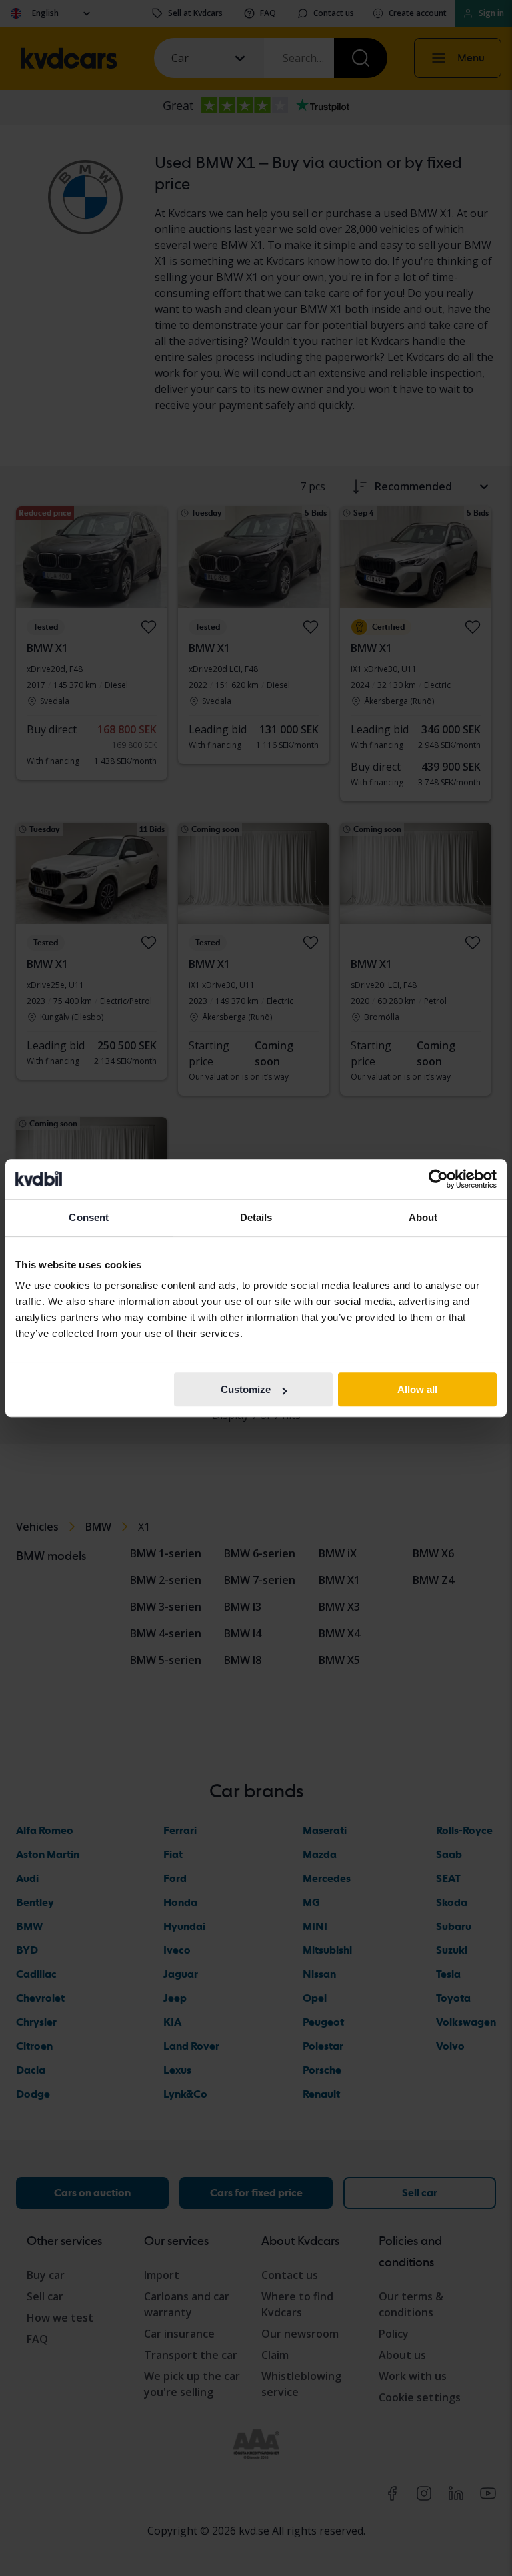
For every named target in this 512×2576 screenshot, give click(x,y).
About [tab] (423, 1217)
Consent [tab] (89, 1217)
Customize (246, 1389)
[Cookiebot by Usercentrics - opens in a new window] (438, 1179)
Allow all (417, 1389)
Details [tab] (256, 1217)
